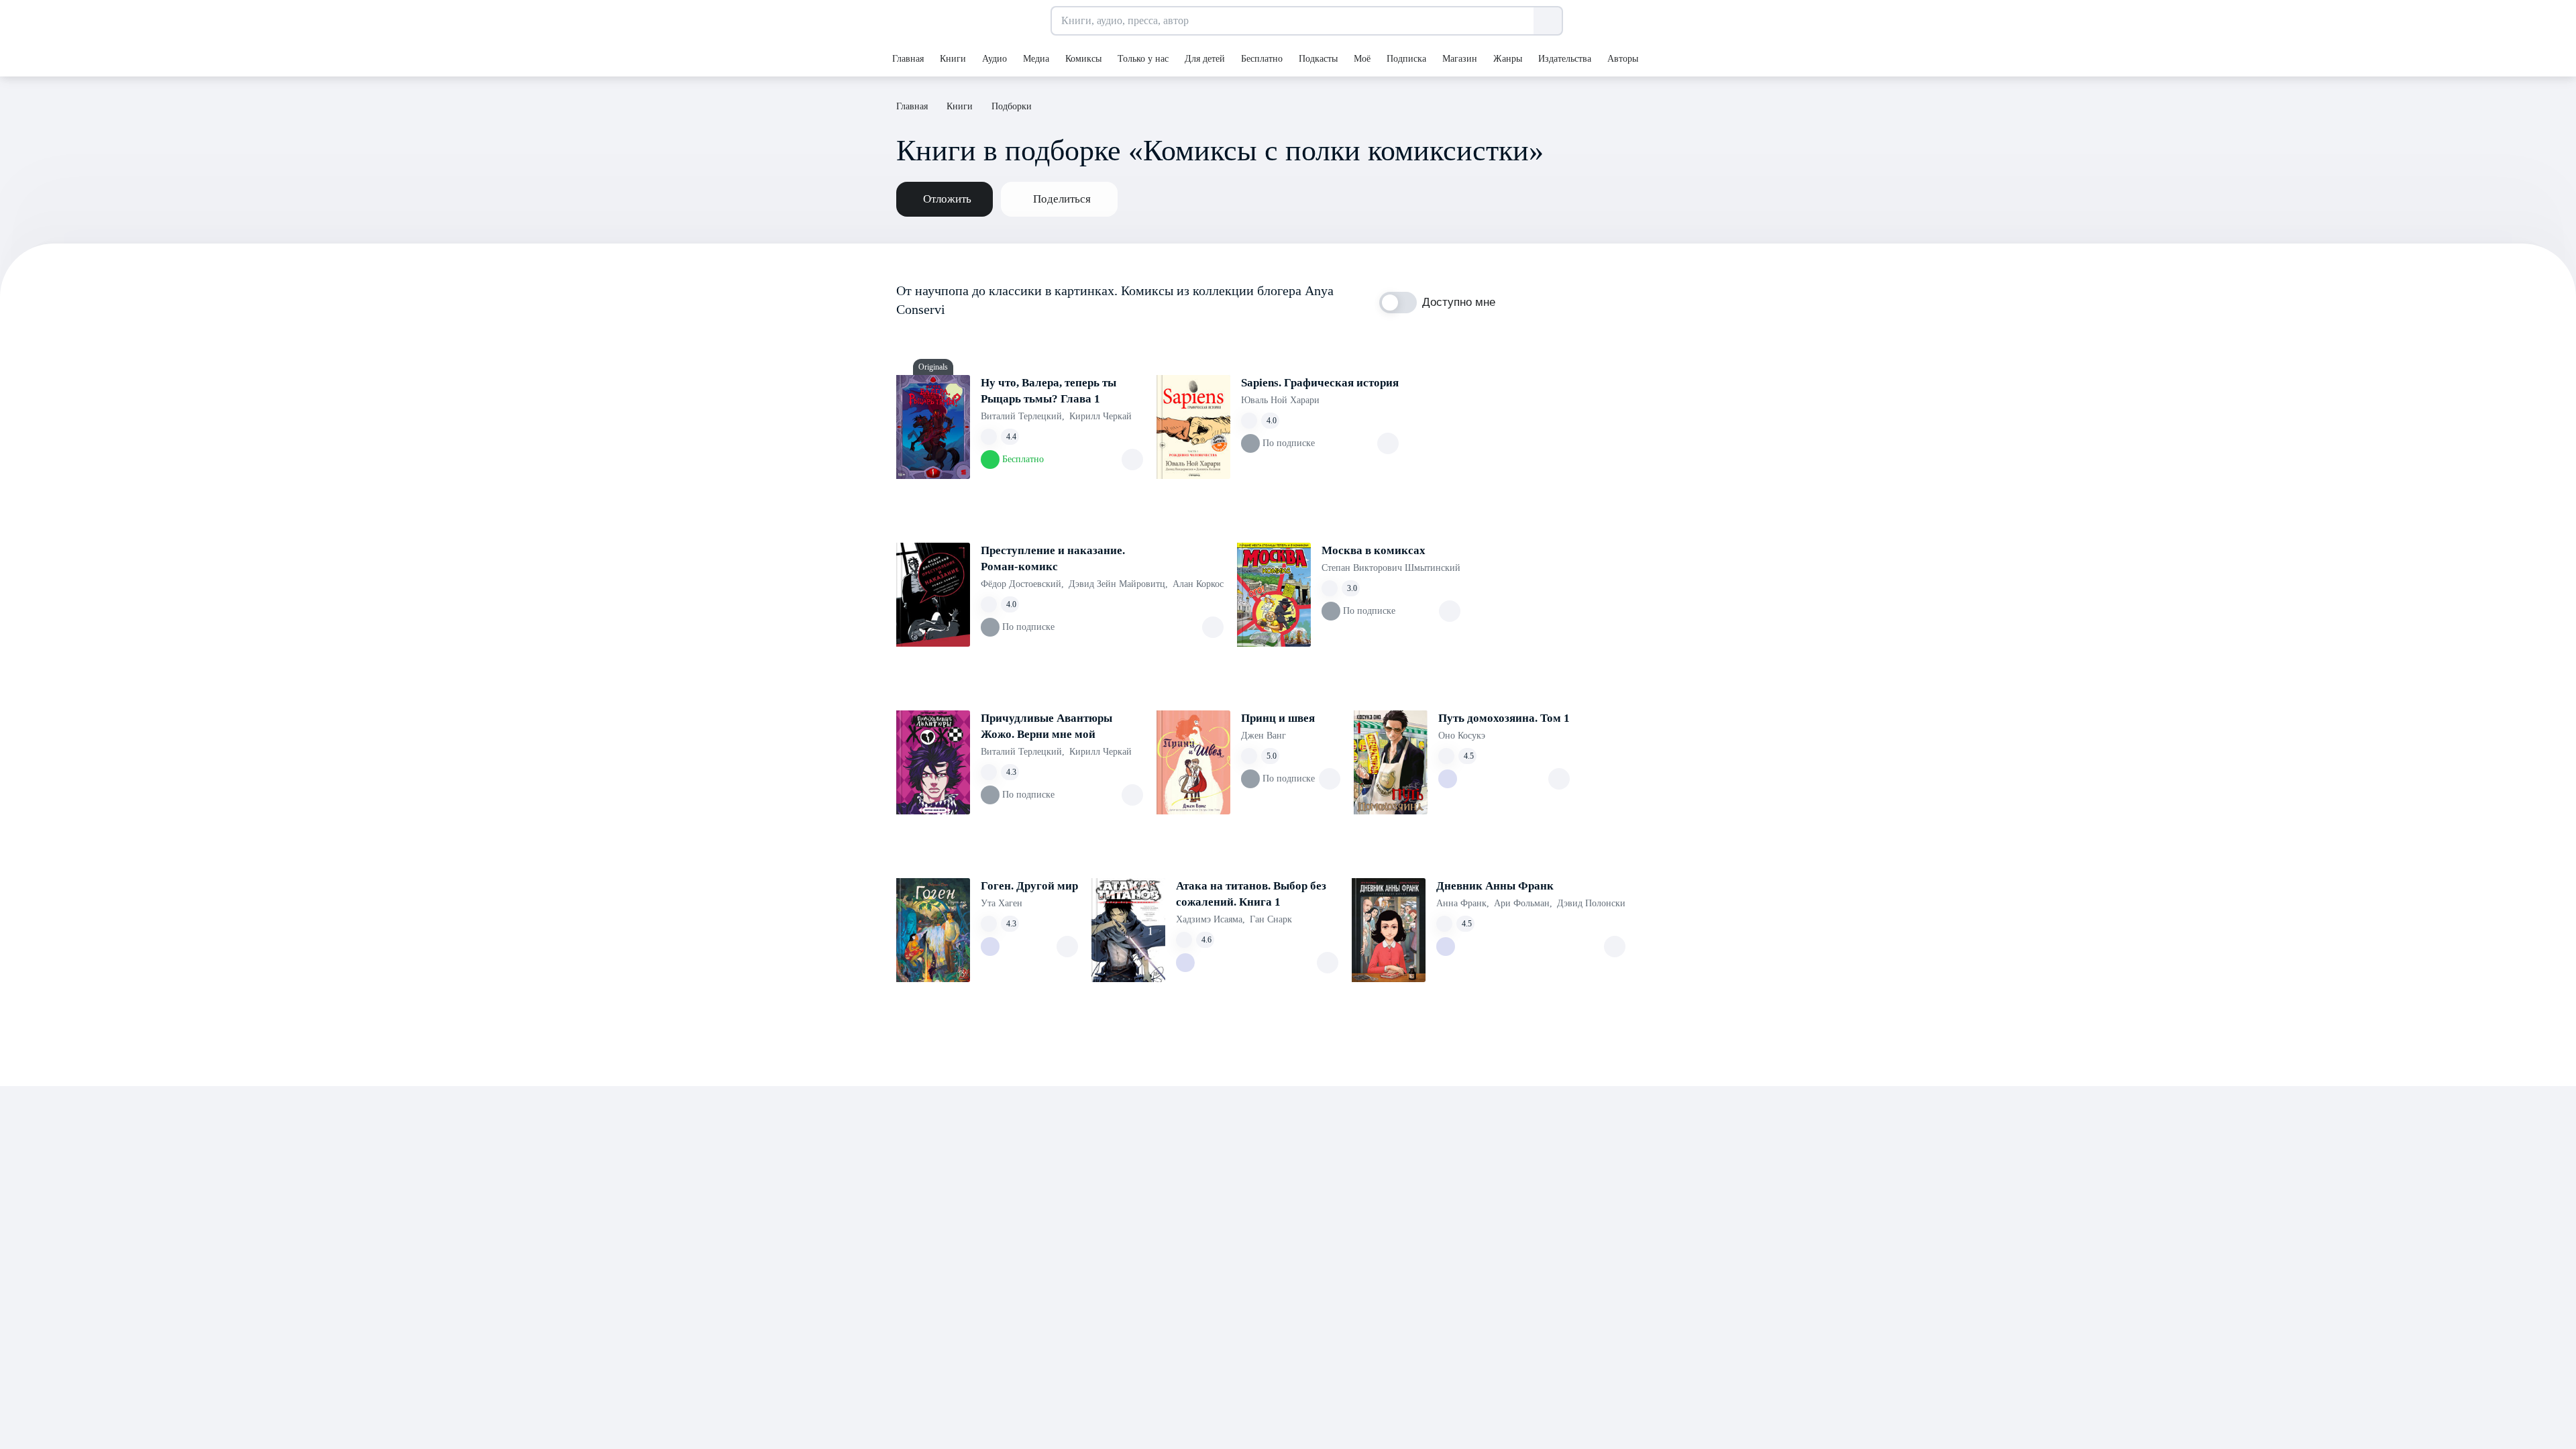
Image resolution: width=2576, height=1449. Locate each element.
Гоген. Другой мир (1029, 886)
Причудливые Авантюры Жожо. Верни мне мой (1046, 726)
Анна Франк (1463, 903)
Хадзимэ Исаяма (1211, 919)
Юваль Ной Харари (1280, 400)
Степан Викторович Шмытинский (1391, 568)
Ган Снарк (1271, 919)
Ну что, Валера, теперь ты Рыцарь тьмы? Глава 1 (1049, 391)
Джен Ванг (1264, 736)
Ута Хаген (1002, 903)
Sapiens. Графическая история (1320, 383)
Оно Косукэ (1462, 736)
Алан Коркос (1198, 584)
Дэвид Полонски (1591, 903)
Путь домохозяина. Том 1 (1504, 718)
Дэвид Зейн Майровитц (1118, 584)
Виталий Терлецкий (1023, 416)
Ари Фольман (1523, 903)
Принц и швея (1278, 718)
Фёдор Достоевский (1022, 584)
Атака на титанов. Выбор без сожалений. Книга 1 (1251, 894)
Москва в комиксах (1374, 550)
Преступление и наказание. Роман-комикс (1053, 558)
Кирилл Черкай (1101, 416)
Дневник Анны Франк (1495, 886)
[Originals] (933, 427)
